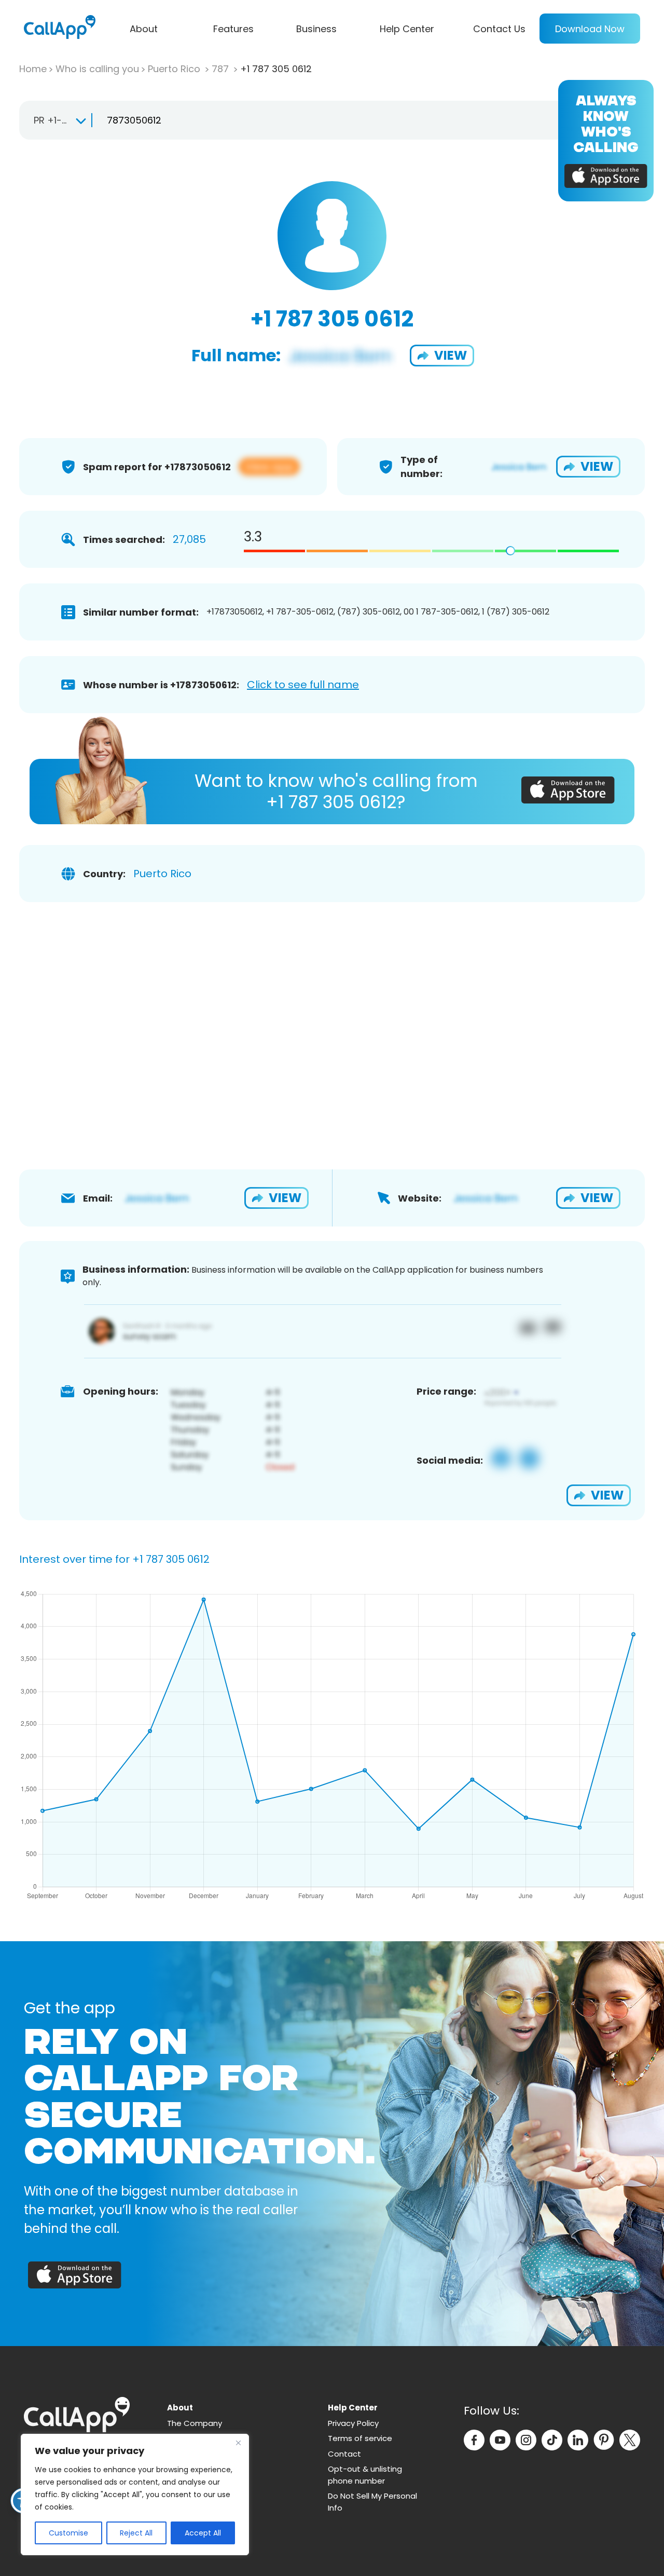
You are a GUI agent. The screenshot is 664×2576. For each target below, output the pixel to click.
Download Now (590, 29)
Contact (344, 2454)
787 (222, 69)
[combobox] (55, 120)
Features (233, 29)
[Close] (238, 2443)
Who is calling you (97, 69)
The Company (195, 2423)
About (144, 29)
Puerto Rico (175, 69)
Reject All (136, 2533)
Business (316, 29)
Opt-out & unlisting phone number (365, 2475)
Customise (68, 2533)
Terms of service (360, 2438)
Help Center (407, 29)
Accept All (203, 2533)
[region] (135, 2495)
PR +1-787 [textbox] (56, 120)
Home (33, 69)
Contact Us (499, 29)
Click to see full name (303, 685)
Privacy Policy (353, 2423)
